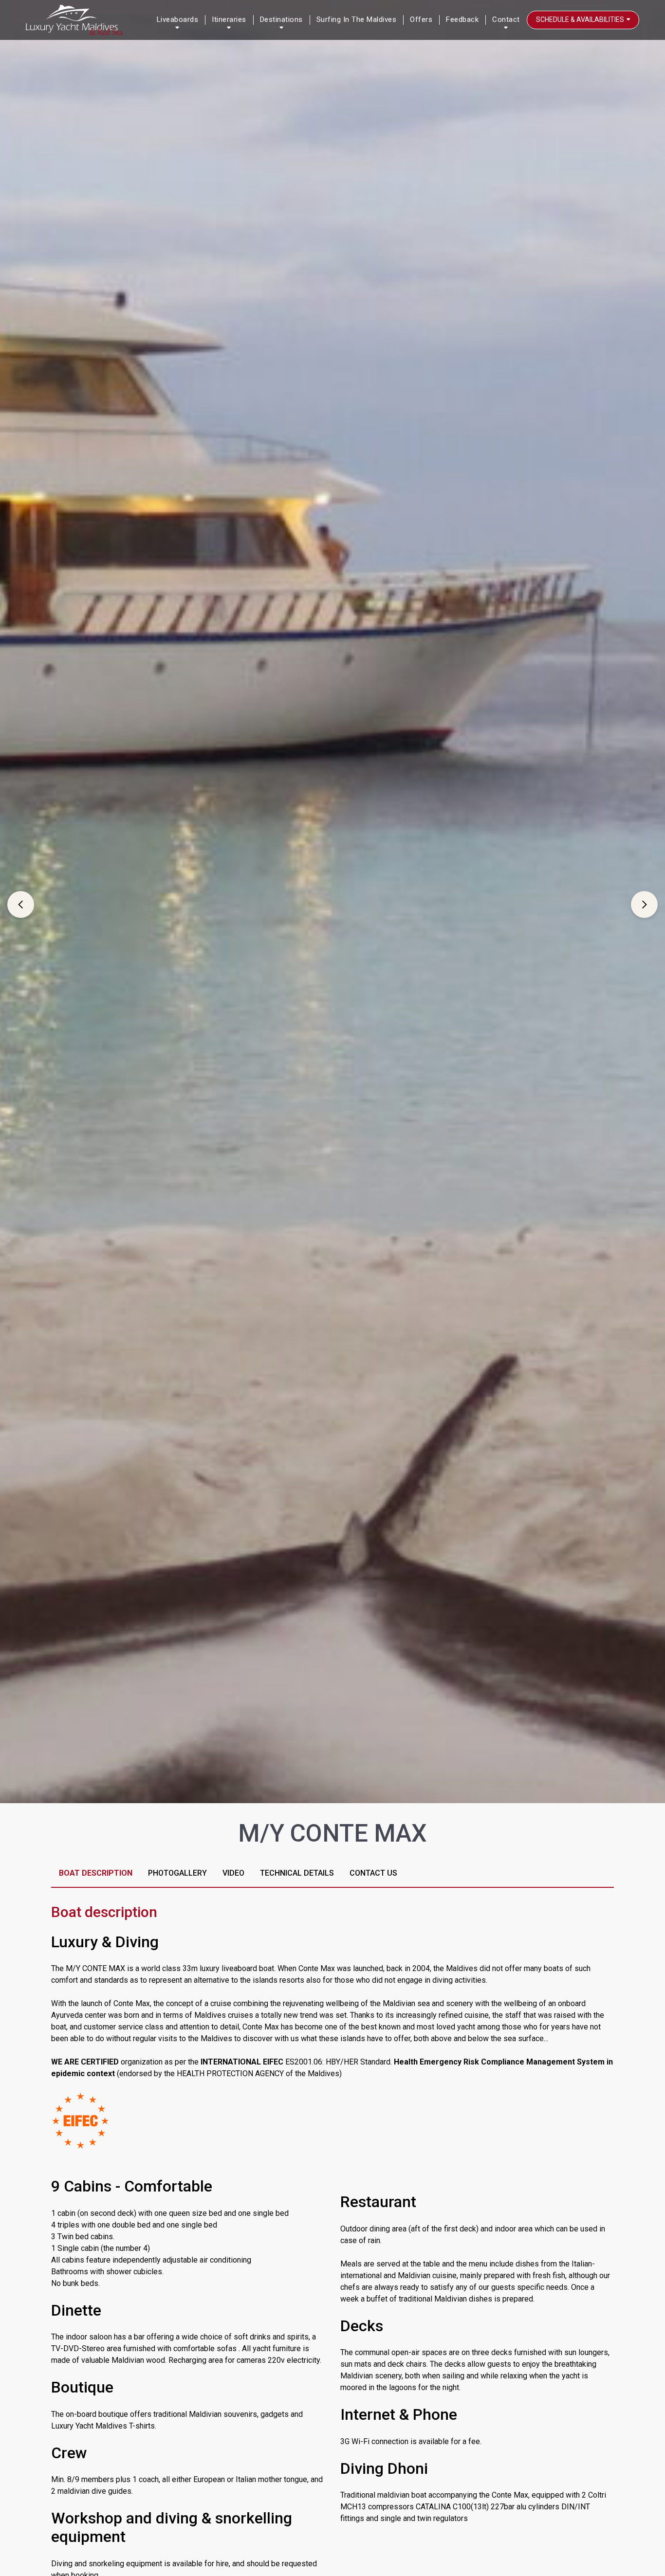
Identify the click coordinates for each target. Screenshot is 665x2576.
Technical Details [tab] (297, 1873)
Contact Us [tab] (373, 1873)
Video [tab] (233, 1873)
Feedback (462, 19)
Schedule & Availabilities (581, 19)
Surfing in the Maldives (357, 19)
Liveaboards (178, 19)
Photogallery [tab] (177, 1873)
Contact (506, 19)
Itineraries (229, 19)
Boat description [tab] (96, 1873)
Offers (421, 19)
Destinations (281, 19)
